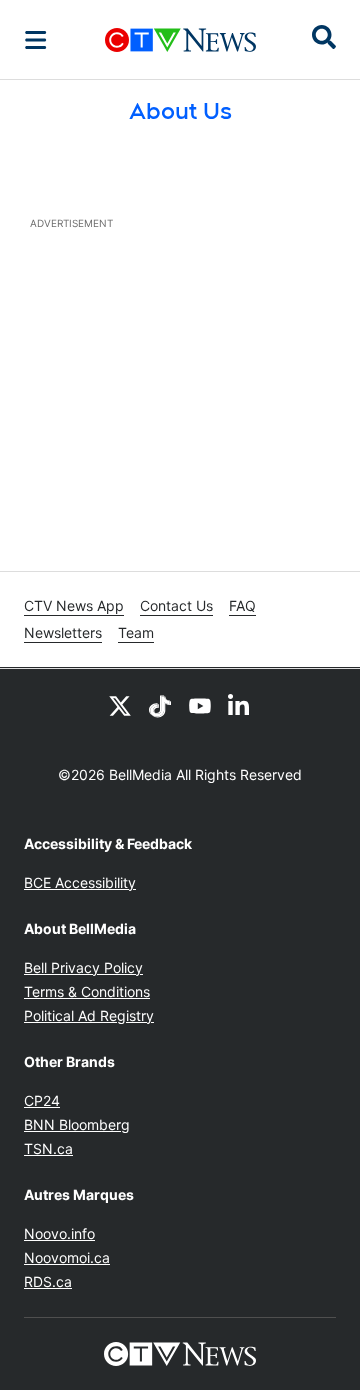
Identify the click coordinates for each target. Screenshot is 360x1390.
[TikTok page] (160, 705)
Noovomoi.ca (67, 1257)
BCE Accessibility (80, 882)
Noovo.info (59, 1233)
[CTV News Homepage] (180, 40)
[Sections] (36, 40)
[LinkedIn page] (240, 705)
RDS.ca (48, 1281)
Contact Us (176, 605)
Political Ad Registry (89, 1015)
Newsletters (63, 632)
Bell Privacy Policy (83, 967)
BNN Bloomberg (77, 1124)
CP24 (42, 1100)
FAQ (242, 605)
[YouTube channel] (200, 705)
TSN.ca (48, 1148)
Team (136, 632)
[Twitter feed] (120, 705)
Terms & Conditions (87, 991)
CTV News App (74, 605)
